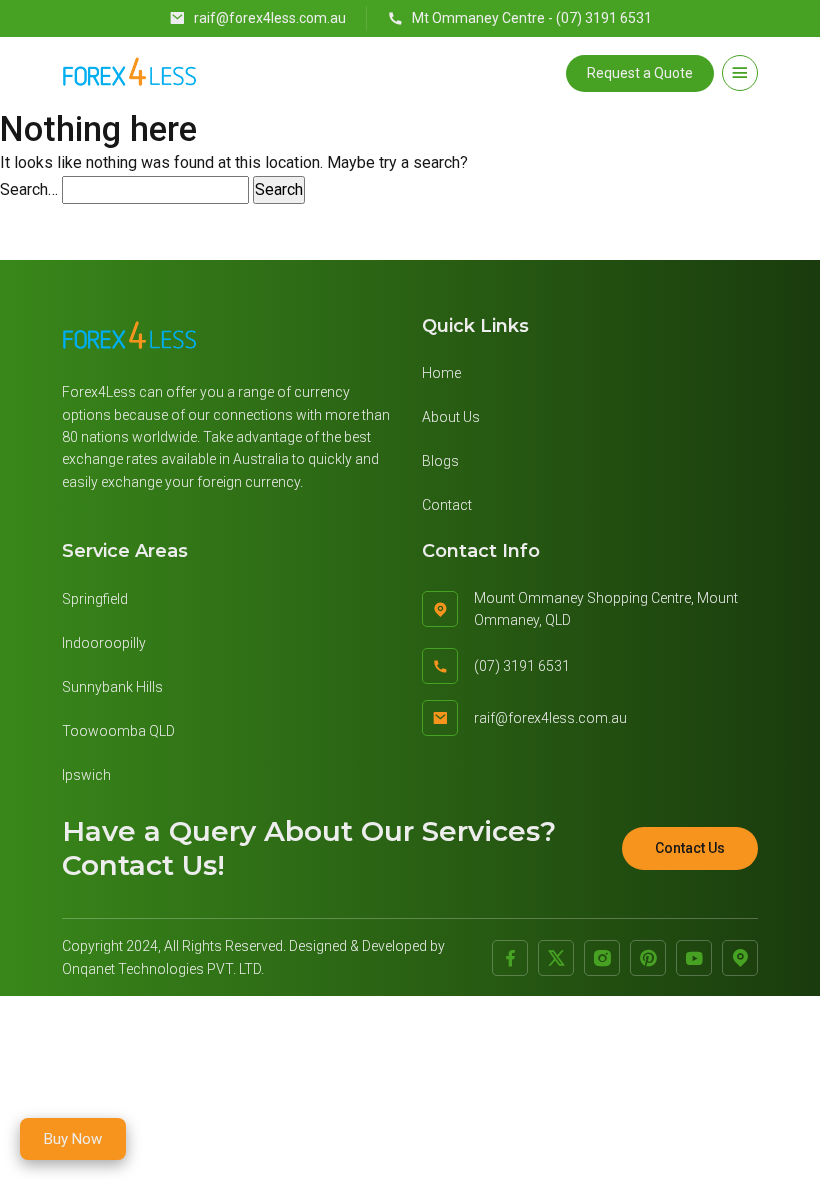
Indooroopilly (104, 643)
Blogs (440, 461)
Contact (447, 505)
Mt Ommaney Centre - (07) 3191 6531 (532, 18)
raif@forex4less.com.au (270, 18)
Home (441, 373)
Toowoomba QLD (118, 731)
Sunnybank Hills (112, 687)
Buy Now (73, 1139)
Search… (29, 189)
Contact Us (690, 848)
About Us (451, 417)
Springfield (95, 599)
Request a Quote (640, 73)
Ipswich (86, 775)
